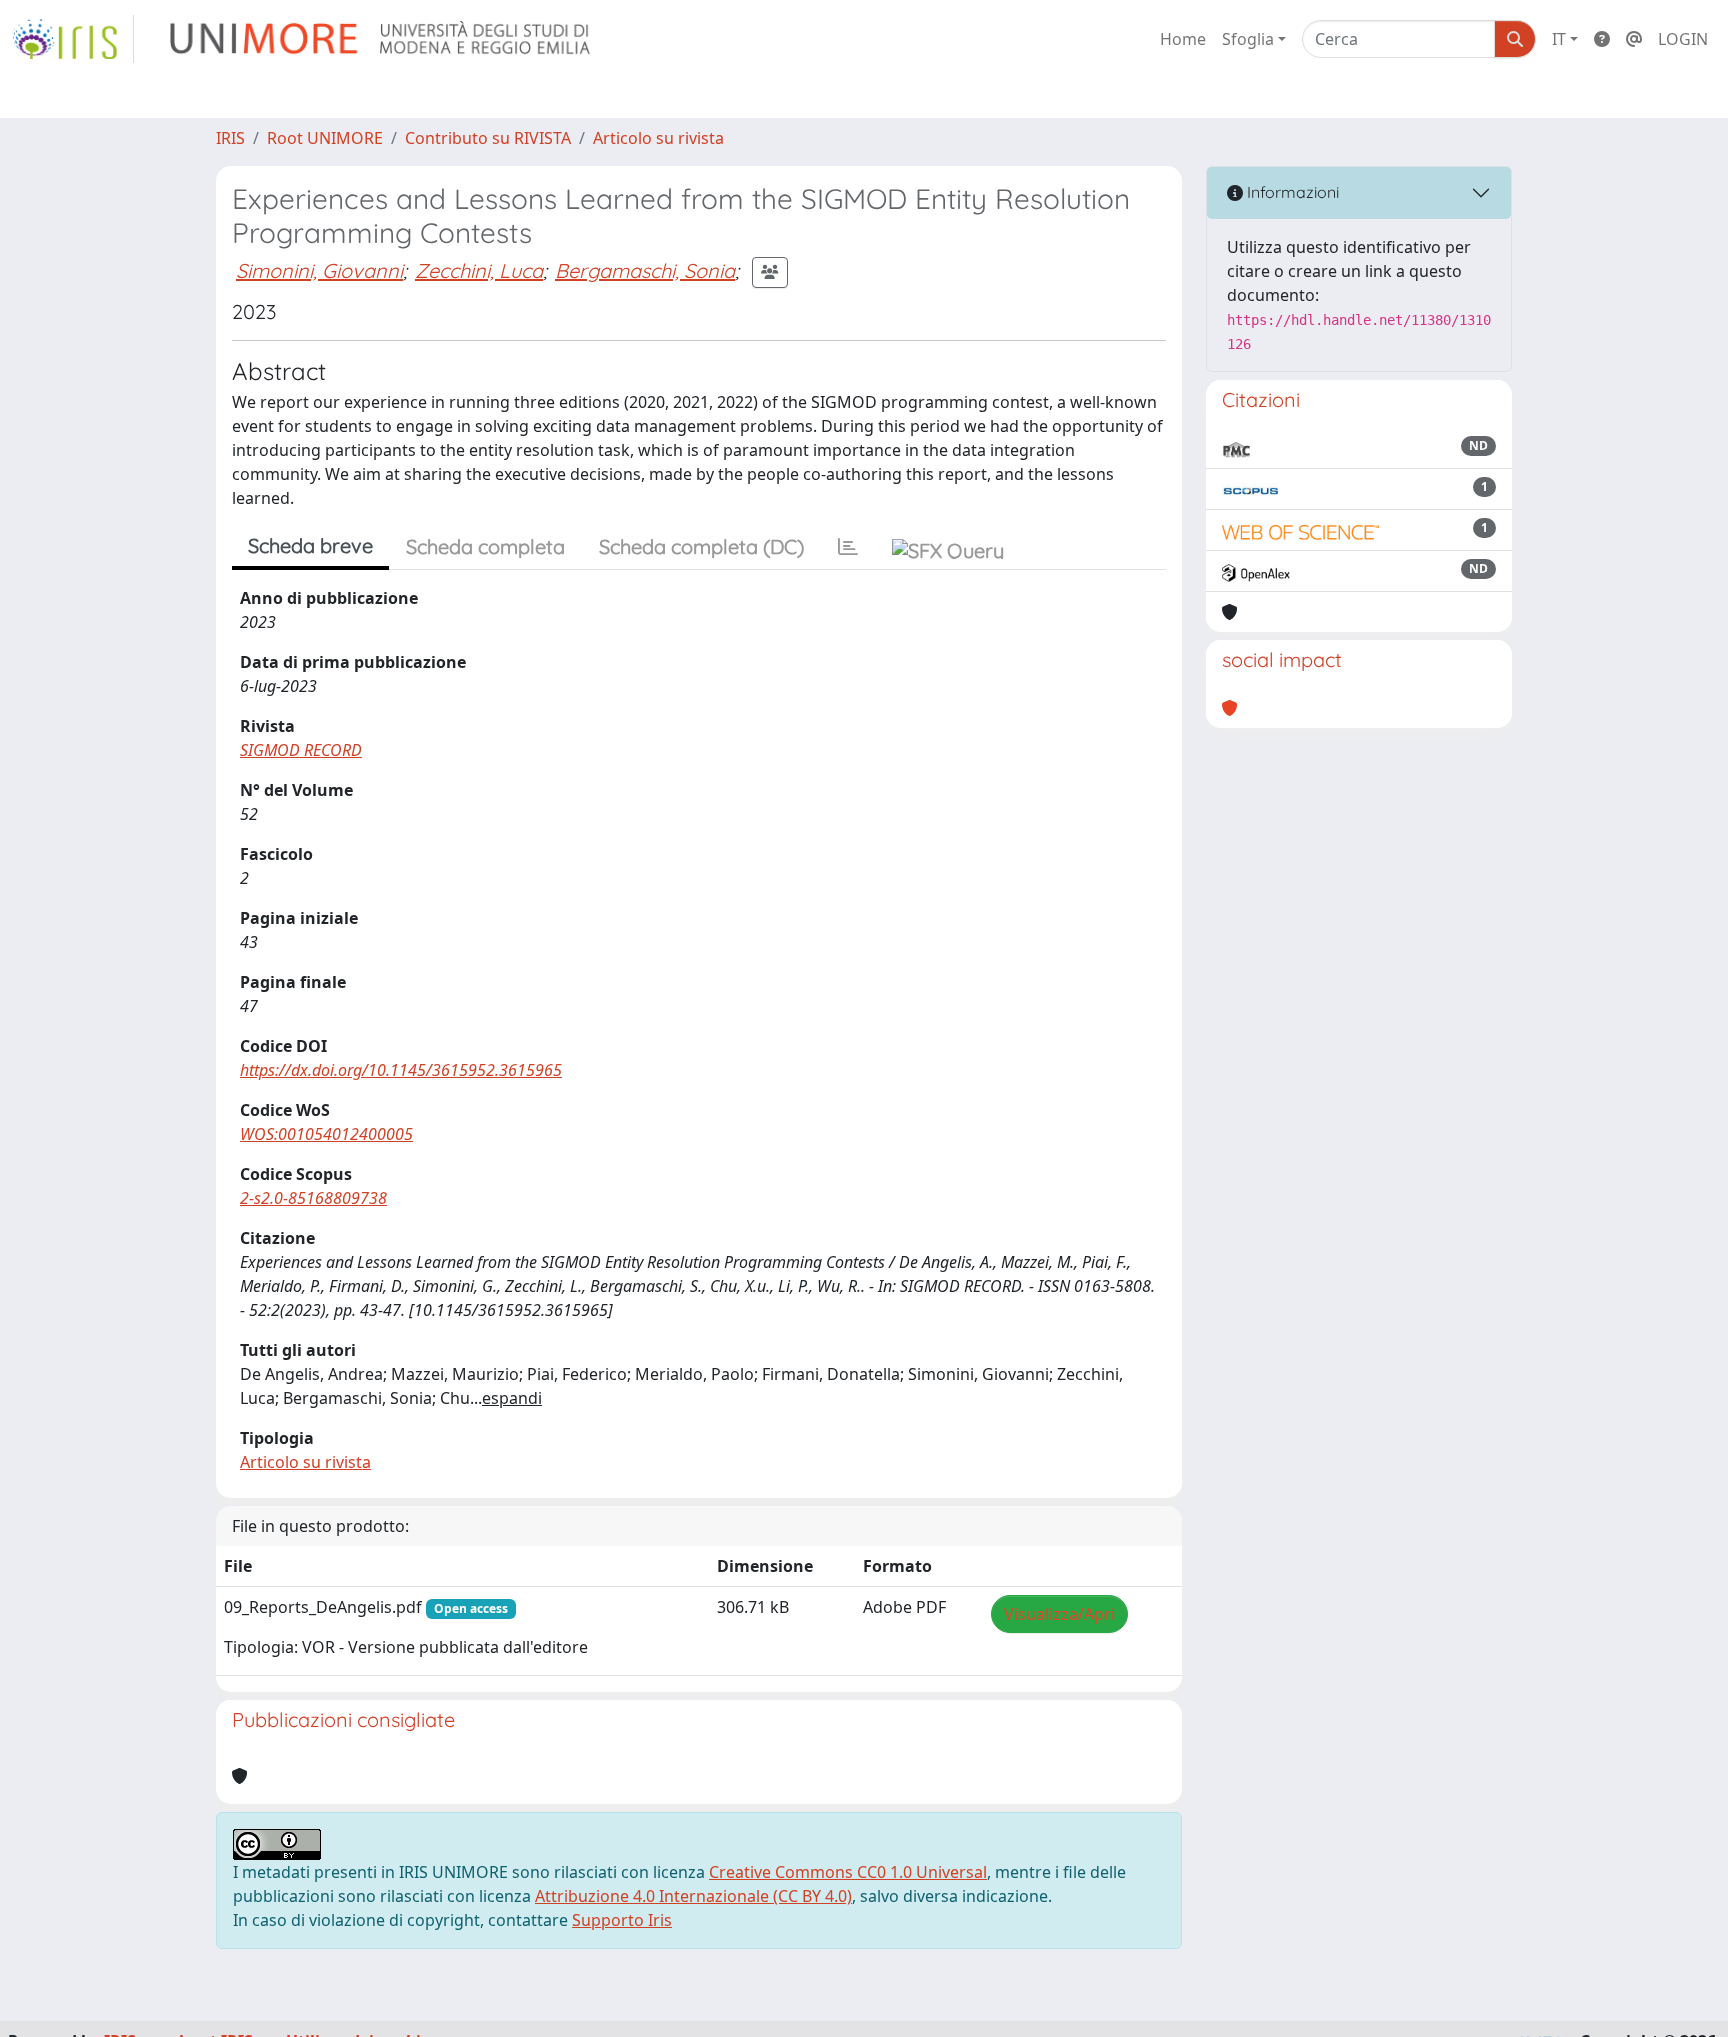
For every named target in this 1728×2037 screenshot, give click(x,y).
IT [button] (1559, 39)
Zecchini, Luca (479, 270)
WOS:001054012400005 (326, 1134)
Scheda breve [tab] (310, 545)
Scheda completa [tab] (485, 546)
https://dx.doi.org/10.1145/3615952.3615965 (401, 1070)
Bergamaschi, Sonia (645, 270)
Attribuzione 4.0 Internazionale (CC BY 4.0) (693, 1896)
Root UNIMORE (325, 138)
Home (1183, 39)
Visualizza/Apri (1059, 1614)
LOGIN (1683, 39)
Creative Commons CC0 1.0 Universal (848, 1872)
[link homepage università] (381, 39)
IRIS (230, 138)
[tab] (848, 547)
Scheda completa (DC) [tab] (701, 546)
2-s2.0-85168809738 (313, 1198)
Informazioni (1291, 192)
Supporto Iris (622, 1920)
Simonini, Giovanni (319, 270)
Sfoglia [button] (1248, 39)
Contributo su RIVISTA (488, 138)
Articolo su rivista (658, 138)
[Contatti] (1634, 39)
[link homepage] (73, 39)
